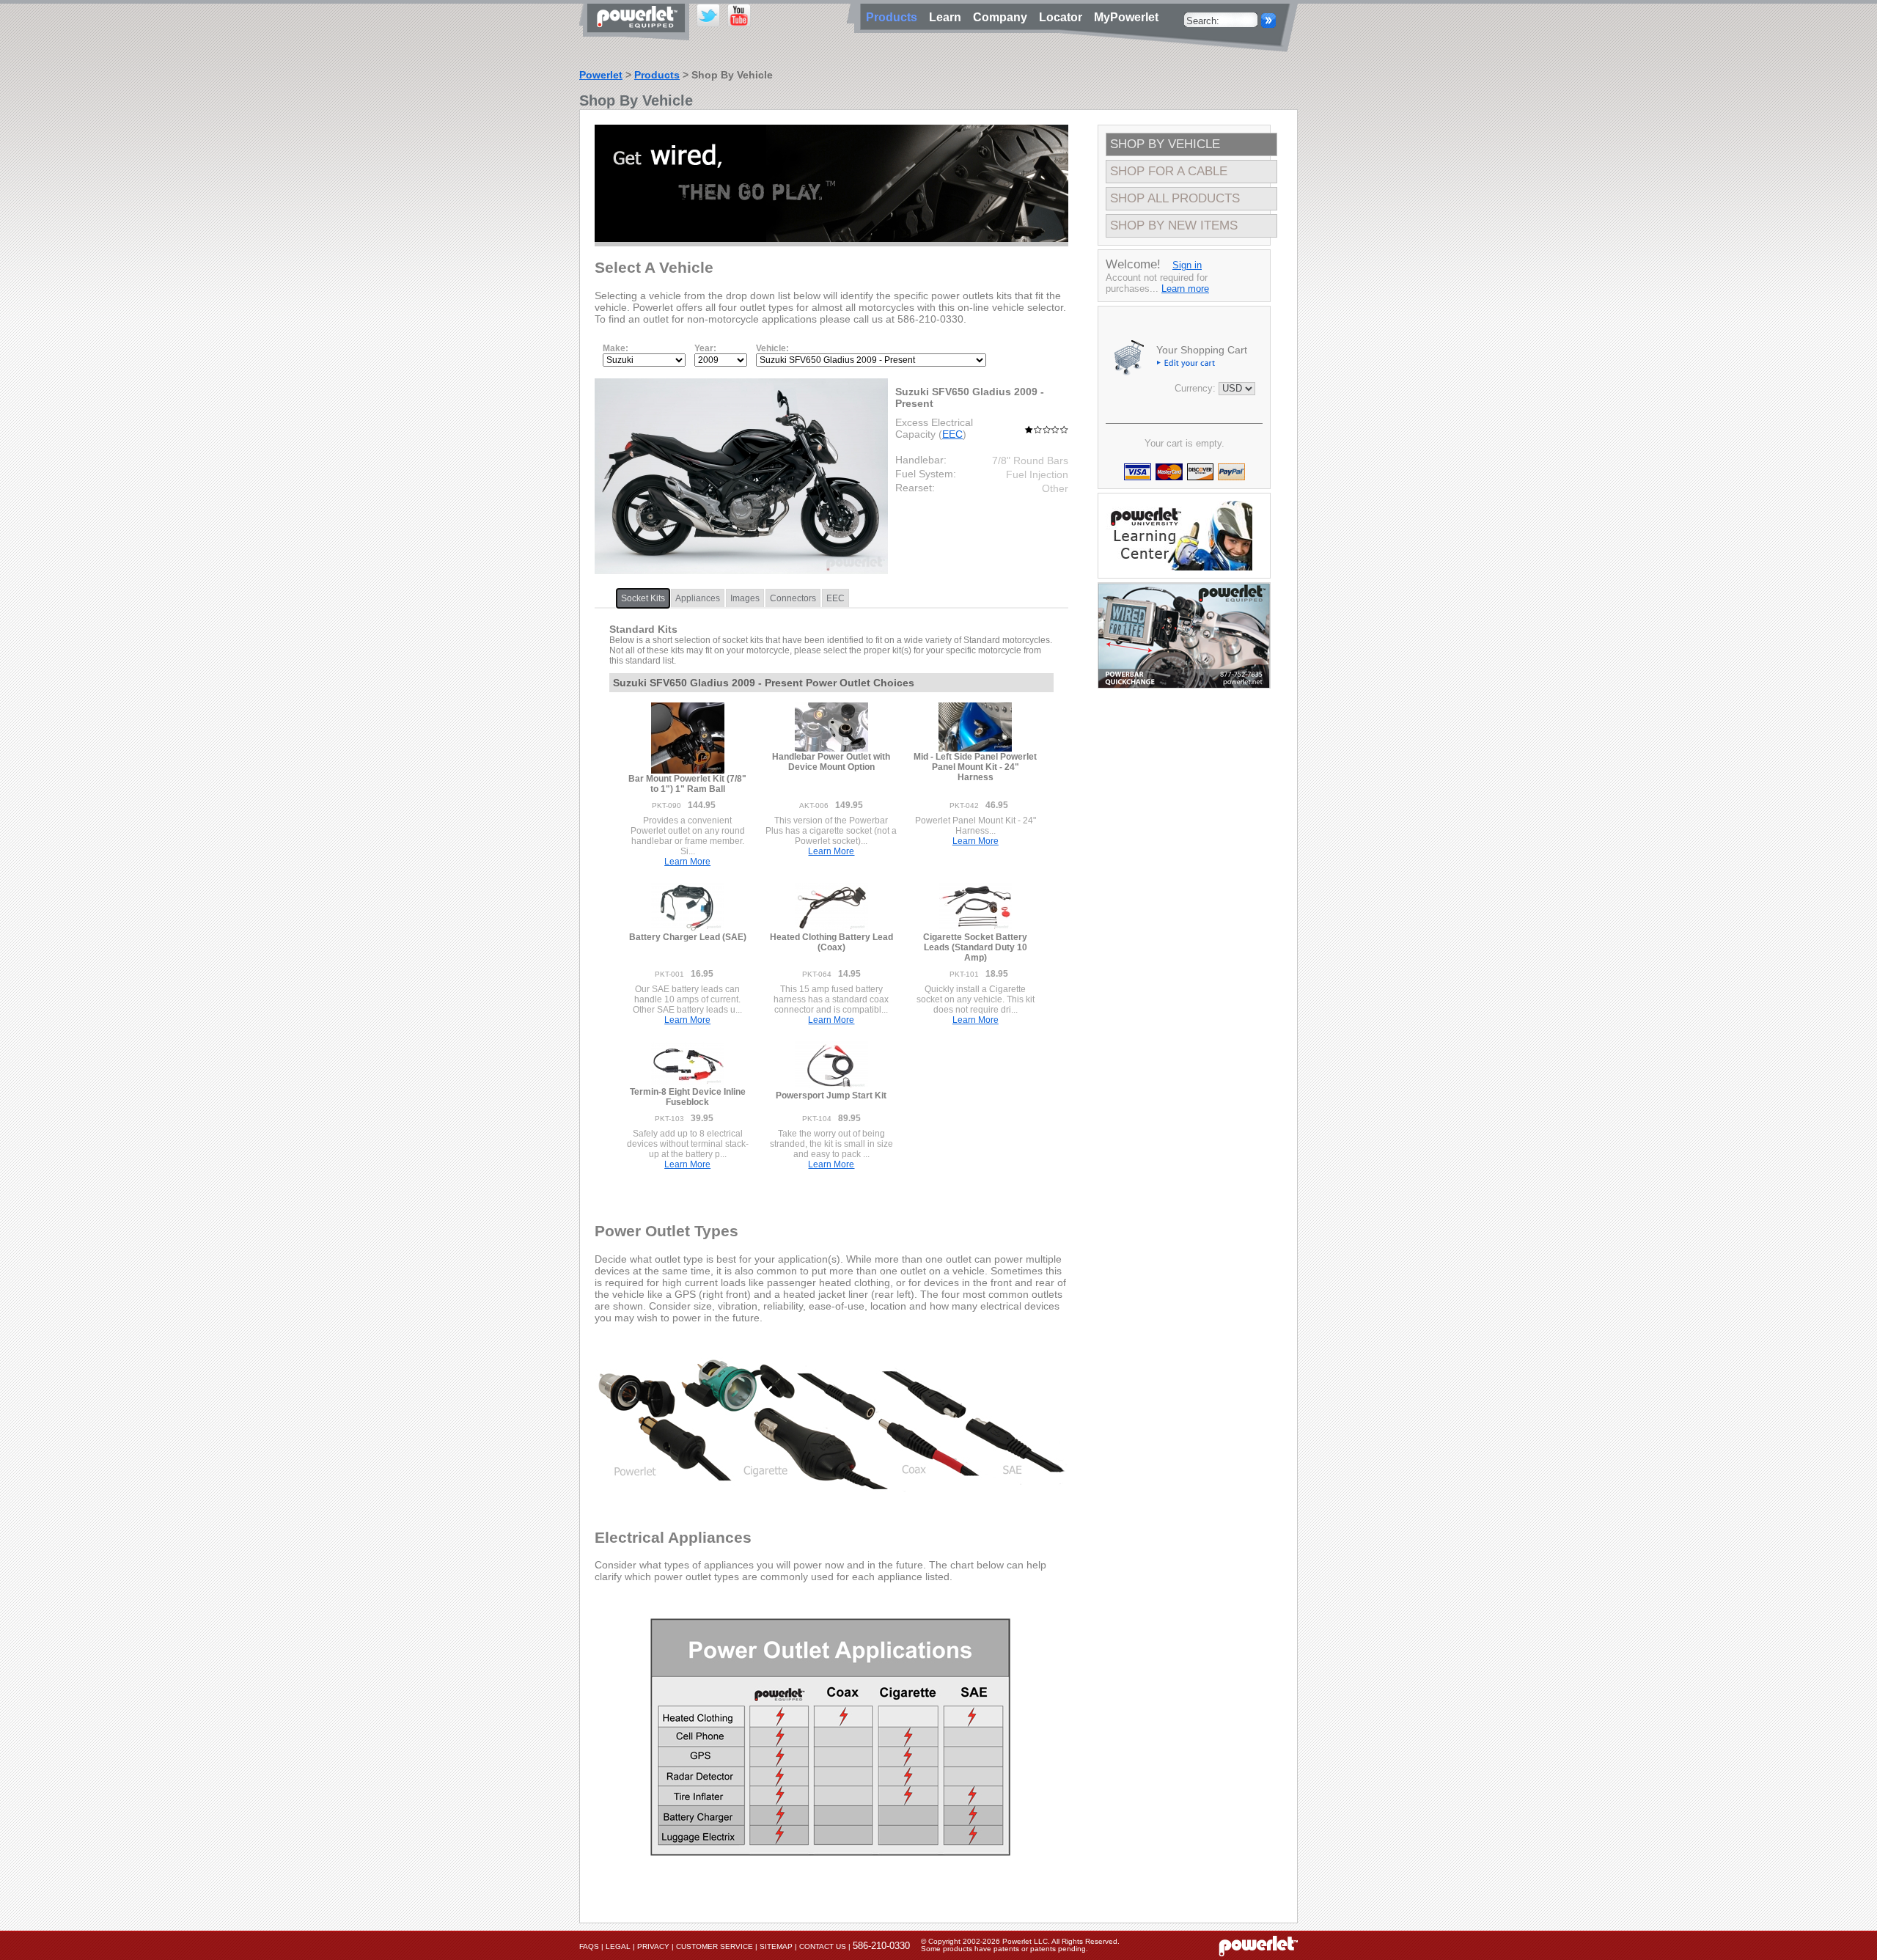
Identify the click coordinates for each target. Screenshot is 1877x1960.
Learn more (1185, 289)
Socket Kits (643, 598)
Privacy (653, 1946)
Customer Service (715, 1946)
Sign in (1187, 265)
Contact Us (823, 1946)
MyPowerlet (1126, 17)
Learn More (687, 862)
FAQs (589, 1946)
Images (745, 598)
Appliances (698, 598)
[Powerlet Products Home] (638, 35)
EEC (952, 434)
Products (657, 75)
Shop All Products (1175, 198)
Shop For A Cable (1169, 171)
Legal (618, 1946)
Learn (948, 17)
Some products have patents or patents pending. (1004, 1949)
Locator (1064, 17)
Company (1003, 17)
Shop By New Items (1174, 225)
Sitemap (776, 1946)
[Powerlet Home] (1258, 1945)
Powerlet (601, 75)
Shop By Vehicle (1165, 144)
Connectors (793, 598)
